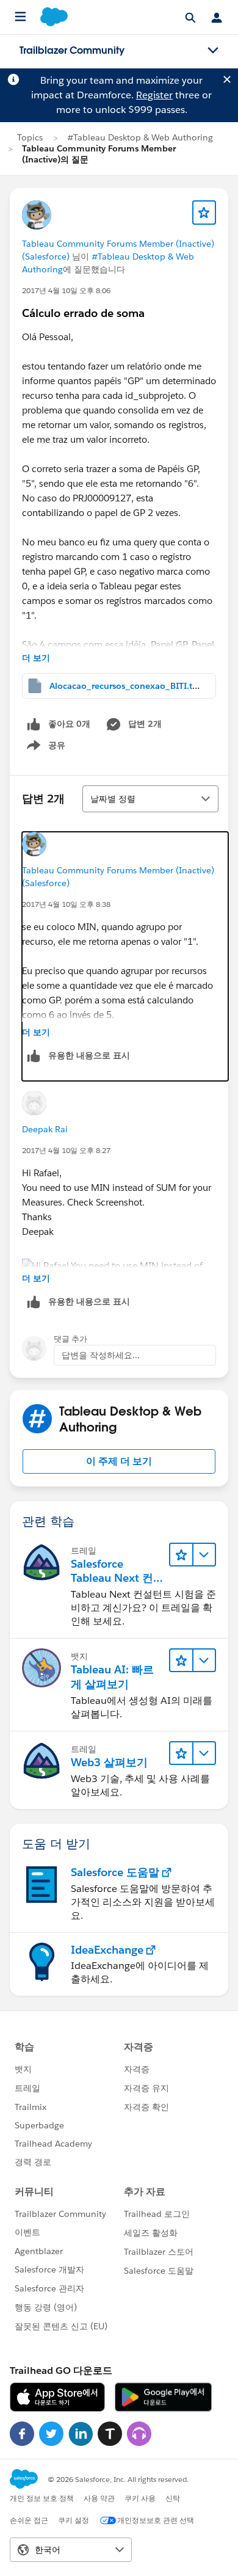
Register (154, 95)
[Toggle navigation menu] (213, 51)
